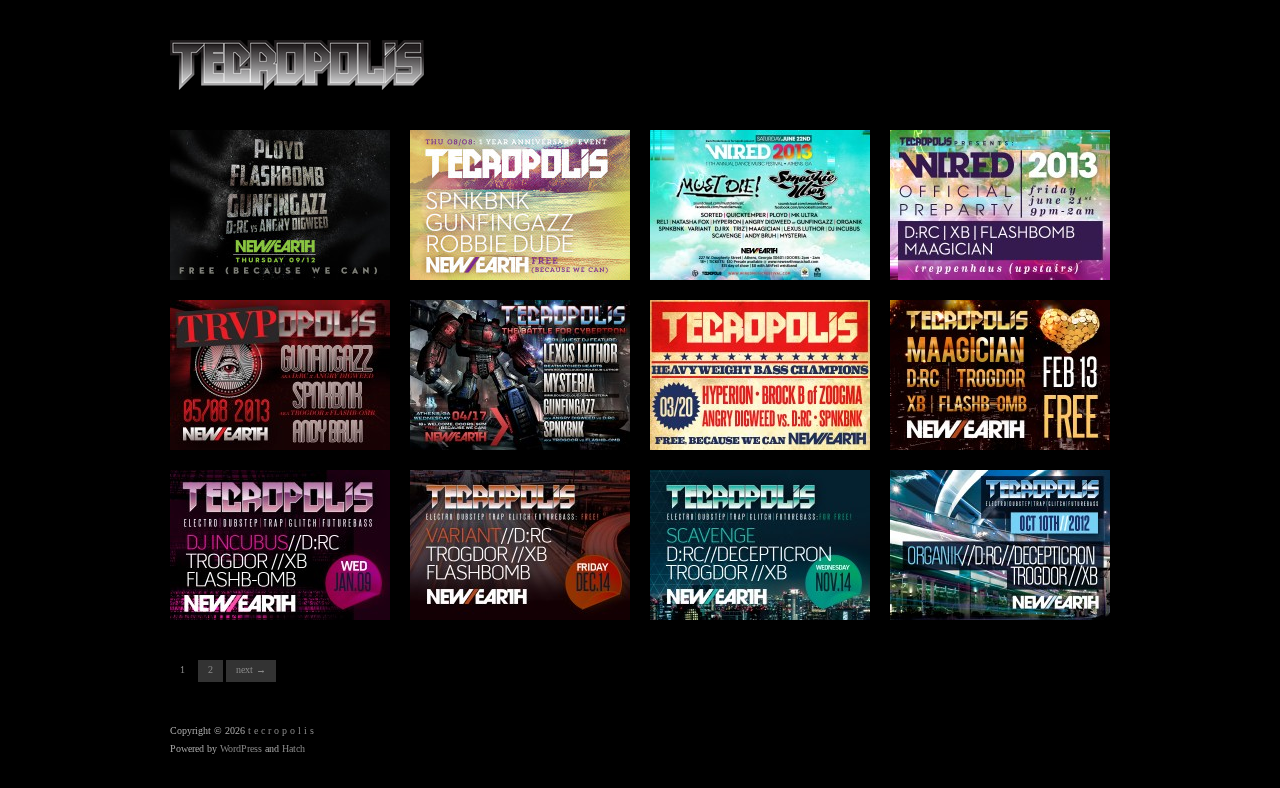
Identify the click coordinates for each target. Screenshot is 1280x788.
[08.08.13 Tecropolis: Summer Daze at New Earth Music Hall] (520, 203)
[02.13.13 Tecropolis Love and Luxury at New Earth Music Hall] (1000, 373)
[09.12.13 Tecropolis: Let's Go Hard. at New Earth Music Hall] (280, 203)
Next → (251, 669)
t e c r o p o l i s (281, 730)
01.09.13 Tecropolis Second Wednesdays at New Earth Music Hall (291, 594)
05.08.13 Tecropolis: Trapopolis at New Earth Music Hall (285, 424)
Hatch (293, 748)
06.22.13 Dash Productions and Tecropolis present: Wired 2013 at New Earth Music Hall (763, 248)
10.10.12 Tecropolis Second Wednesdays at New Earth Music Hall (1011, 594)
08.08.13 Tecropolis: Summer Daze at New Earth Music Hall (527, 254)
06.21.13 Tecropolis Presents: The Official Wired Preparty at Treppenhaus (1003, 248)
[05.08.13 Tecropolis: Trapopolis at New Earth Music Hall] (280, 373)
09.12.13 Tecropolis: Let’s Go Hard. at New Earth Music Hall (288, 254)
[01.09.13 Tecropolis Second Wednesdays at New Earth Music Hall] (280, 543)
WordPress (241, 748)
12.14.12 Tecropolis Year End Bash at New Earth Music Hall (527, 594)
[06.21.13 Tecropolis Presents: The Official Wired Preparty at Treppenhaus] (1000, 203)
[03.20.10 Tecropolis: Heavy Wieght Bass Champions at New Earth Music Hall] (760, 373)
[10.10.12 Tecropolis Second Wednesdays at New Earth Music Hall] (1000, 543)
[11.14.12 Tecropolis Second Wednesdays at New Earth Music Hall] (760, 543)
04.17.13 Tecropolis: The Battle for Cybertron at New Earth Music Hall (526, 424)
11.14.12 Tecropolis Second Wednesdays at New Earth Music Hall (771, 594)
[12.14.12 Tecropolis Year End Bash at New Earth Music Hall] (520, 543)
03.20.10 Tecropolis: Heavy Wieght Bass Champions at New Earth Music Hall (769, 418)
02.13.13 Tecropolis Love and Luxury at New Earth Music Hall (1000, 424)
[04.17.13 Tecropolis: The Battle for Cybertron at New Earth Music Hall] (520, 373)
